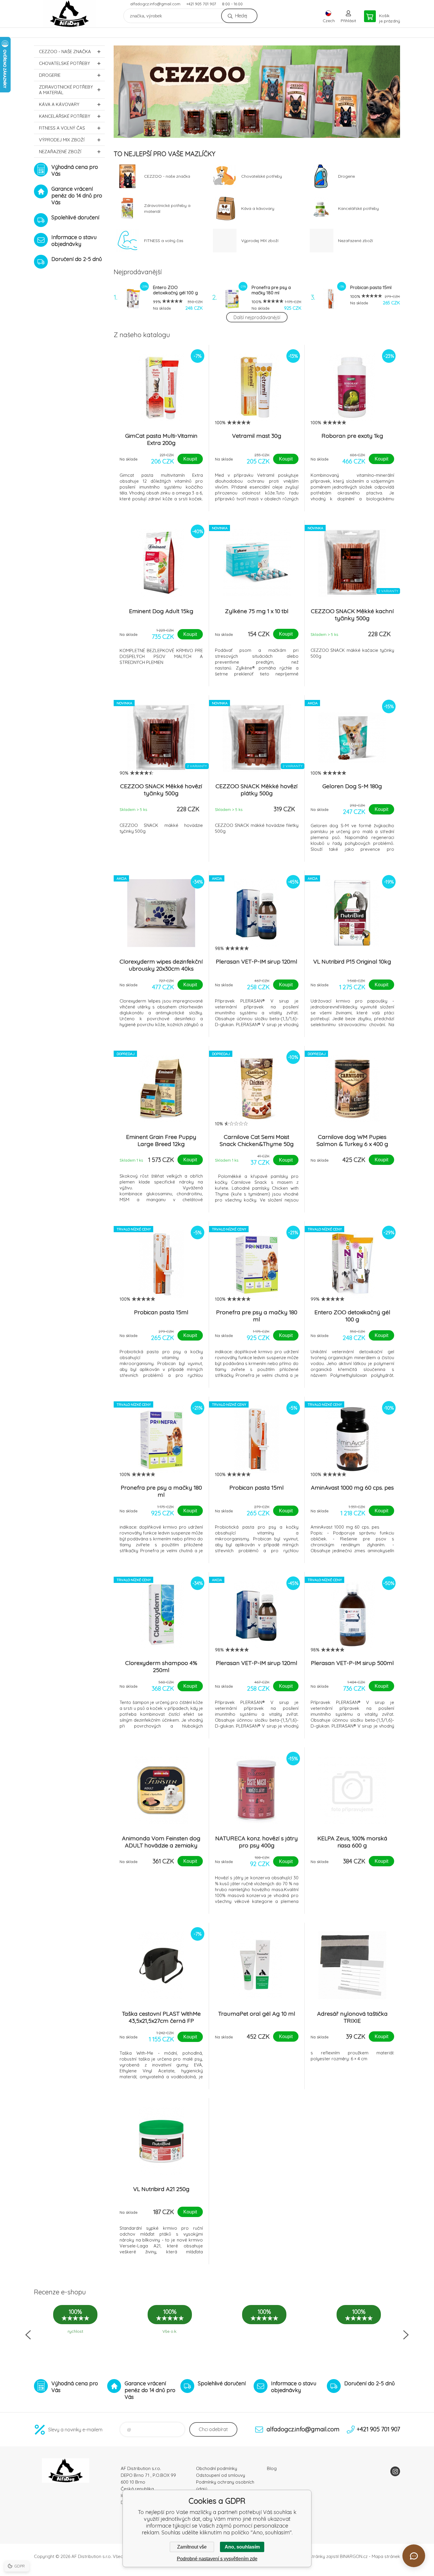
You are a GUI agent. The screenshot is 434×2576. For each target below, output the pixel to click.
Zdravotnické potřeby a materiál (66, 90)
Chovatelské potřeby (65, 63)
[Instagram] (395, 2471)
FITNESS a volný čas (62, 128)
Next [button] (406, 2335)
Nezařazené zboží (60, 152)
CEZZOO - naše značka (65, 52)
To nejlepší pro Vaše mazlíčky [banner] (69, 14)
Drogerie (50, 75)
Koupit (190, 459)
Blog (272, 2468)
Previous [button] (28, 2335)
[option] (257, 92)
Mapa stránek (386, 2556)
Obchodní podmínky (217, 2468)
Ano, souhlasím (242, 2547)
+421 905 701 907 (201, 4)
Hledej (241, 16)
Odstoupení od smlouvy (221, 2475)
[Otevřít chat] (414, 2556)
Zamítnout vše (192, 2547)
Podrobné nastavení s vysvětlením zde (217, 2559)
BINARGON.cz (354, 2556)
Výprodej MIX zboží (62, 140)
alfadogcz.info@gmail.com (155, 4)
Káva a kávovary (59, 104)
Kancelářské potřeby (65, 116)
